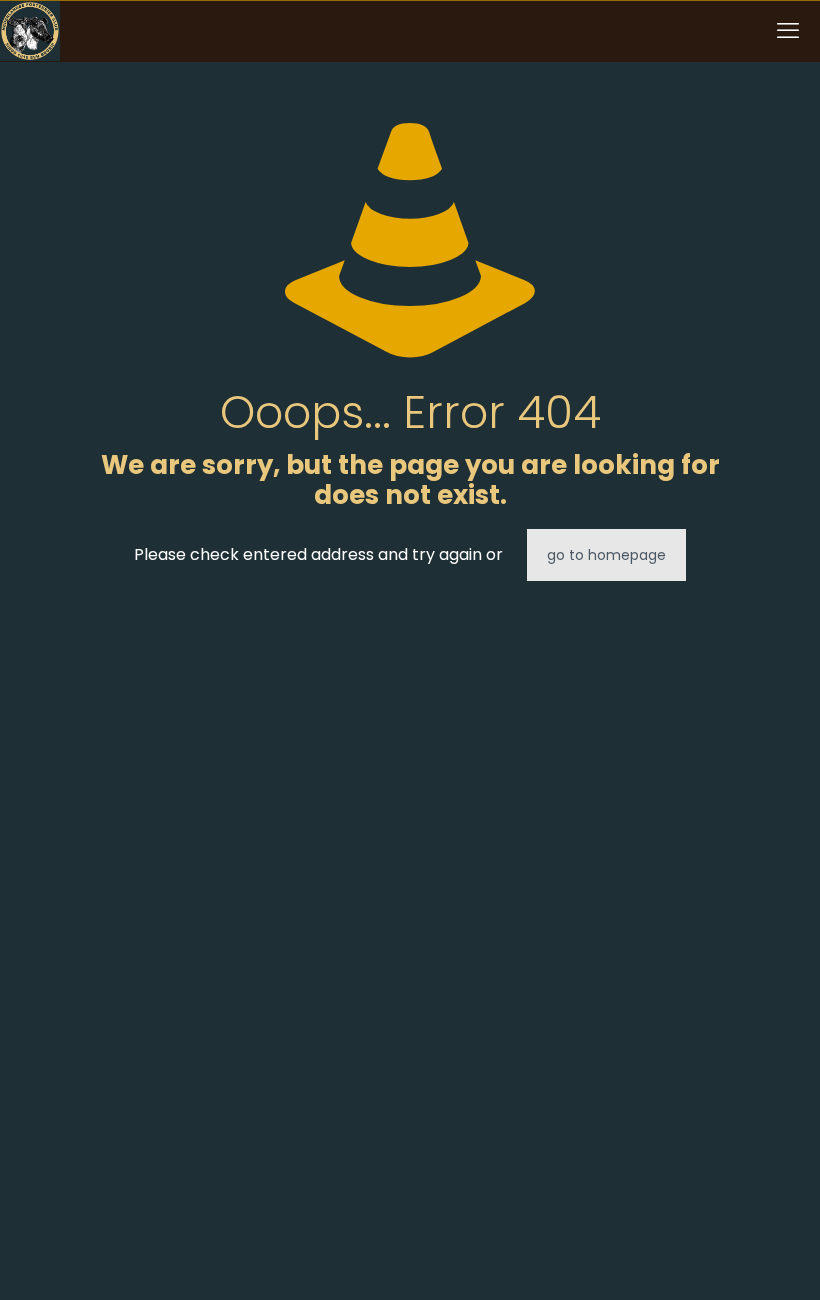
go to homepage (606, 555)
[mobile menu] (788, 31)
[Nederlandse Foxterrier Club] (30, 31)
